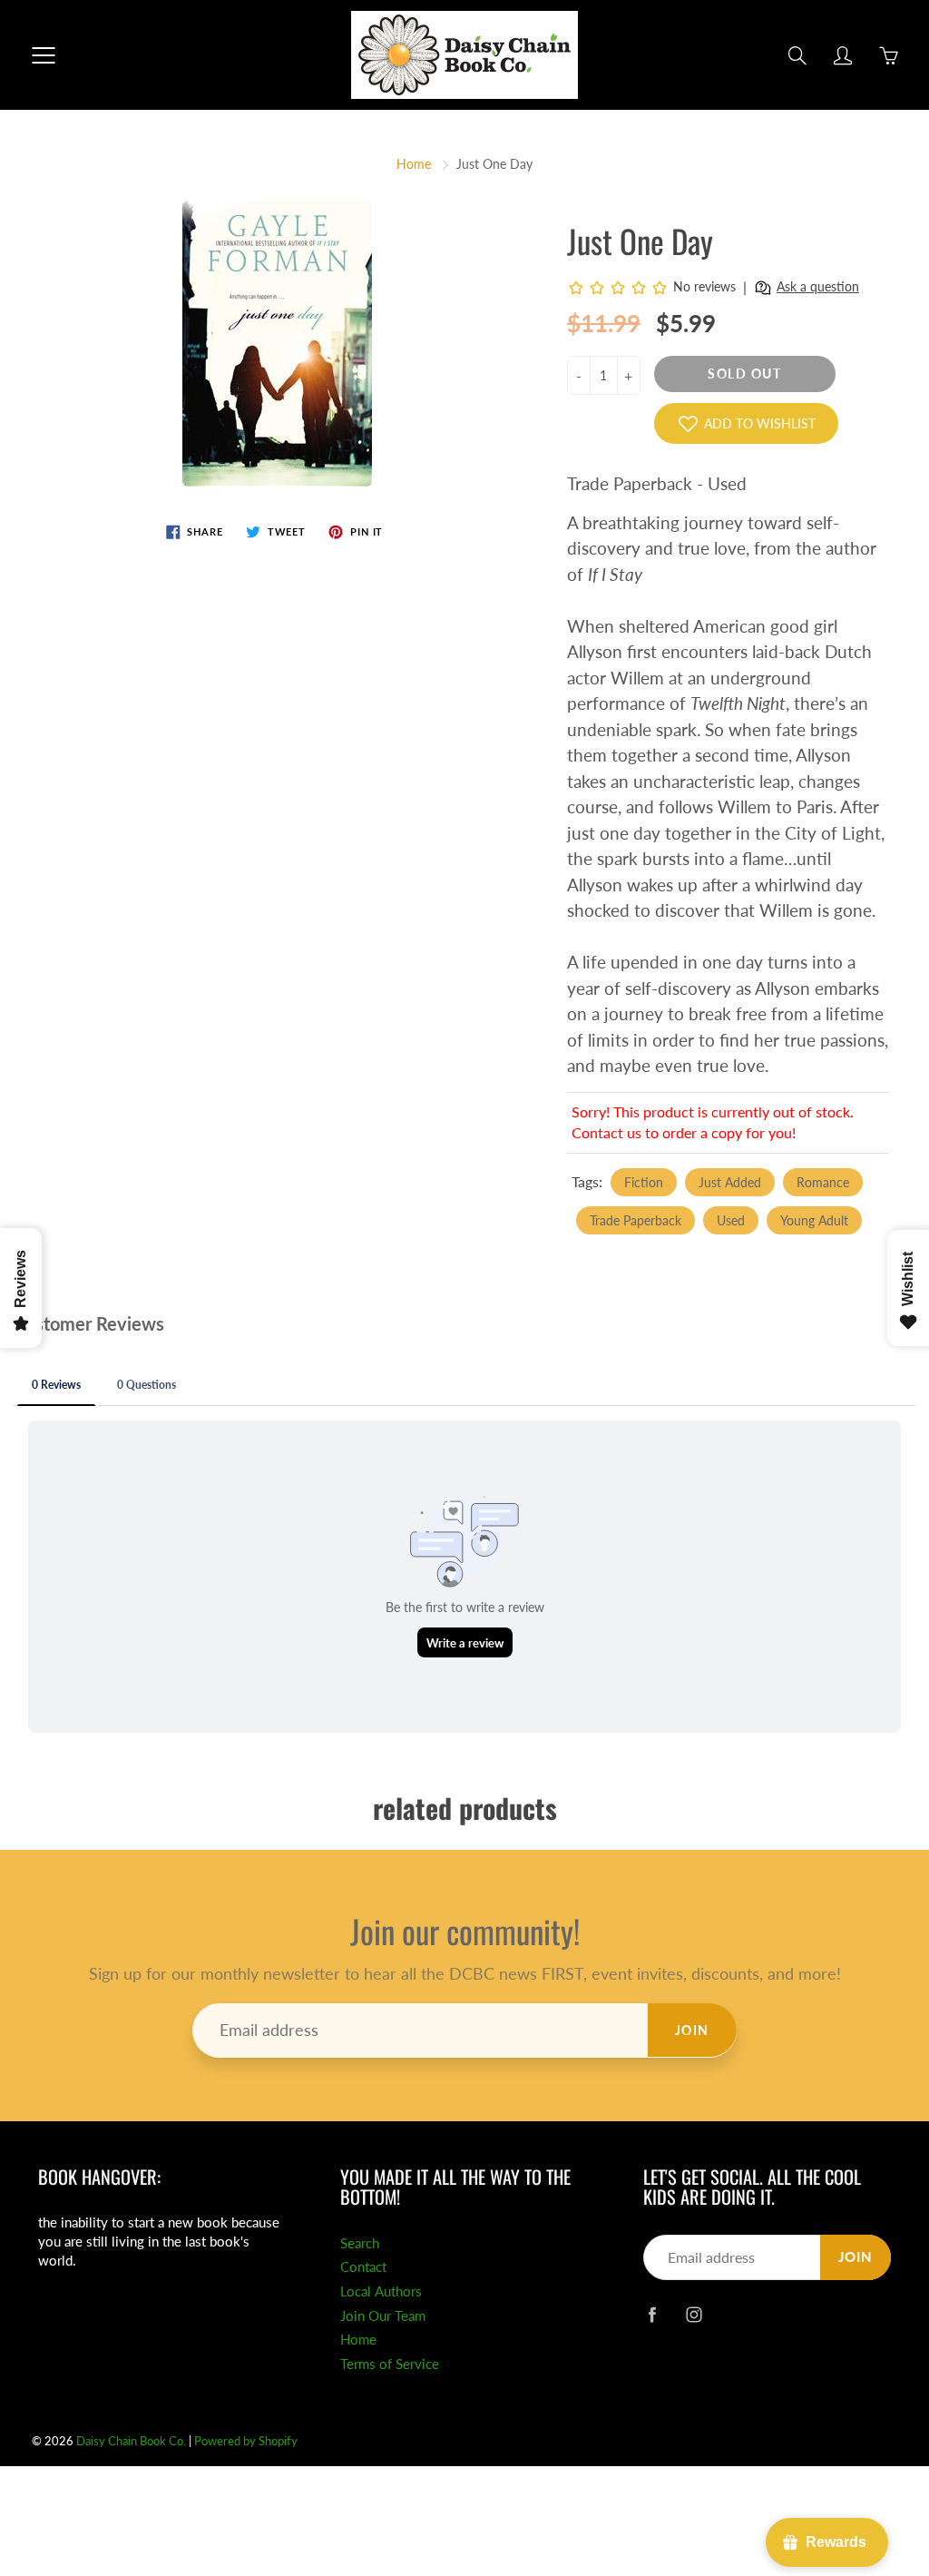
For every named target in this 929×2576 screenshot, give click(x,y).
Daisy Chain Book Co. (131, 2441)
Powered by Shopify (246, 2441)
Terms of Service (390, 2364)
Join (692, 2030)
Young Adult (814, 1220)
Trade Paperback (636, 1220)
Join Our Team (383, 2316)
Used (731, 1220)
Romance (823, 1182)
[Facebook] (653, 2314)
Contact (363, 2267)
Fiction (644, 1182)
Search (360, 2243)
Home (414, 164)
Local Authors (381, 2291)
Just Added (730, 1182)
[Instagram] (694, 2314)
